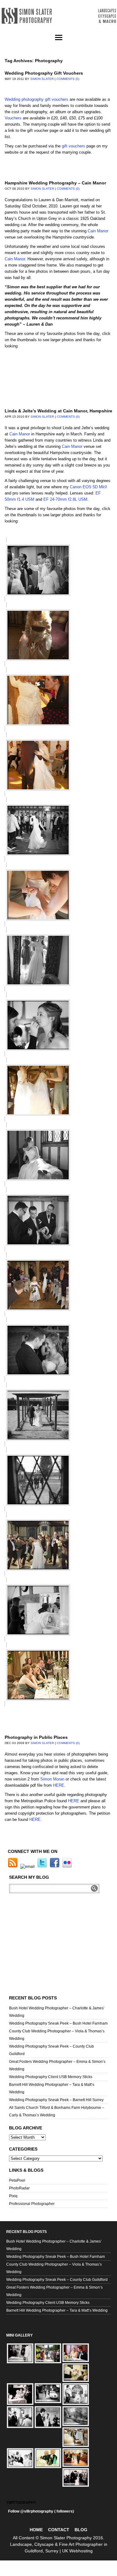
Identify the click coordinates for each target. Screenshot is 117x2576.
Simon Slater (42, 79)
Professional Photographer (32, 2204)
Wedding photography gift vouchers (37, 99)
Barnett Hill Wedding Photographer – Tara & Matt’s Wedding (57, 2310)
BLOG (81, 2530)
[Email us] (28, 1867)
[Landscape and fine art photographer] (58, 16)
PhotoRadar (19, 2188)
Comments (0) (68, 79)
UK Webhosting (77, 2551)
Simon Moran (52, 1779)
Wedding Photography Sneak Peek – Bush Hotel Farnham (58, 2023)
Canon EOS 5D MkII (88, 487)
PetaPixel (17, 2180)
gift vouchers (73, 146)
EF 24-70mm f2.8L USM (65, 499)
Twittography (21, 2503)
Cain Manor (98, 231)
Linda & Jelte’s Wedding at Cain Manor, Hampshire (58, 411)
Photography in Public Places (36, 1737)
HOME (36, 2530)
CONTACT (59, 2530)
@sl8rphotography (37, 2511)
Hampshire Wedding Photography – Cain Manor (55, 183)
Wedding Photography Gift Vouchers (44, 73)
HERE (59, 1785)
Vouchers (13, 118)
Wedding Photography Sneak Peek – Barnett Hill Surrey (56, 2100)
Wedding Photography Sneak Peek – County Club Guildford (57, 2280)
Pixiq (13, 2196)
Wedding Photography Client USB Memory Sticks (51, 2077)
